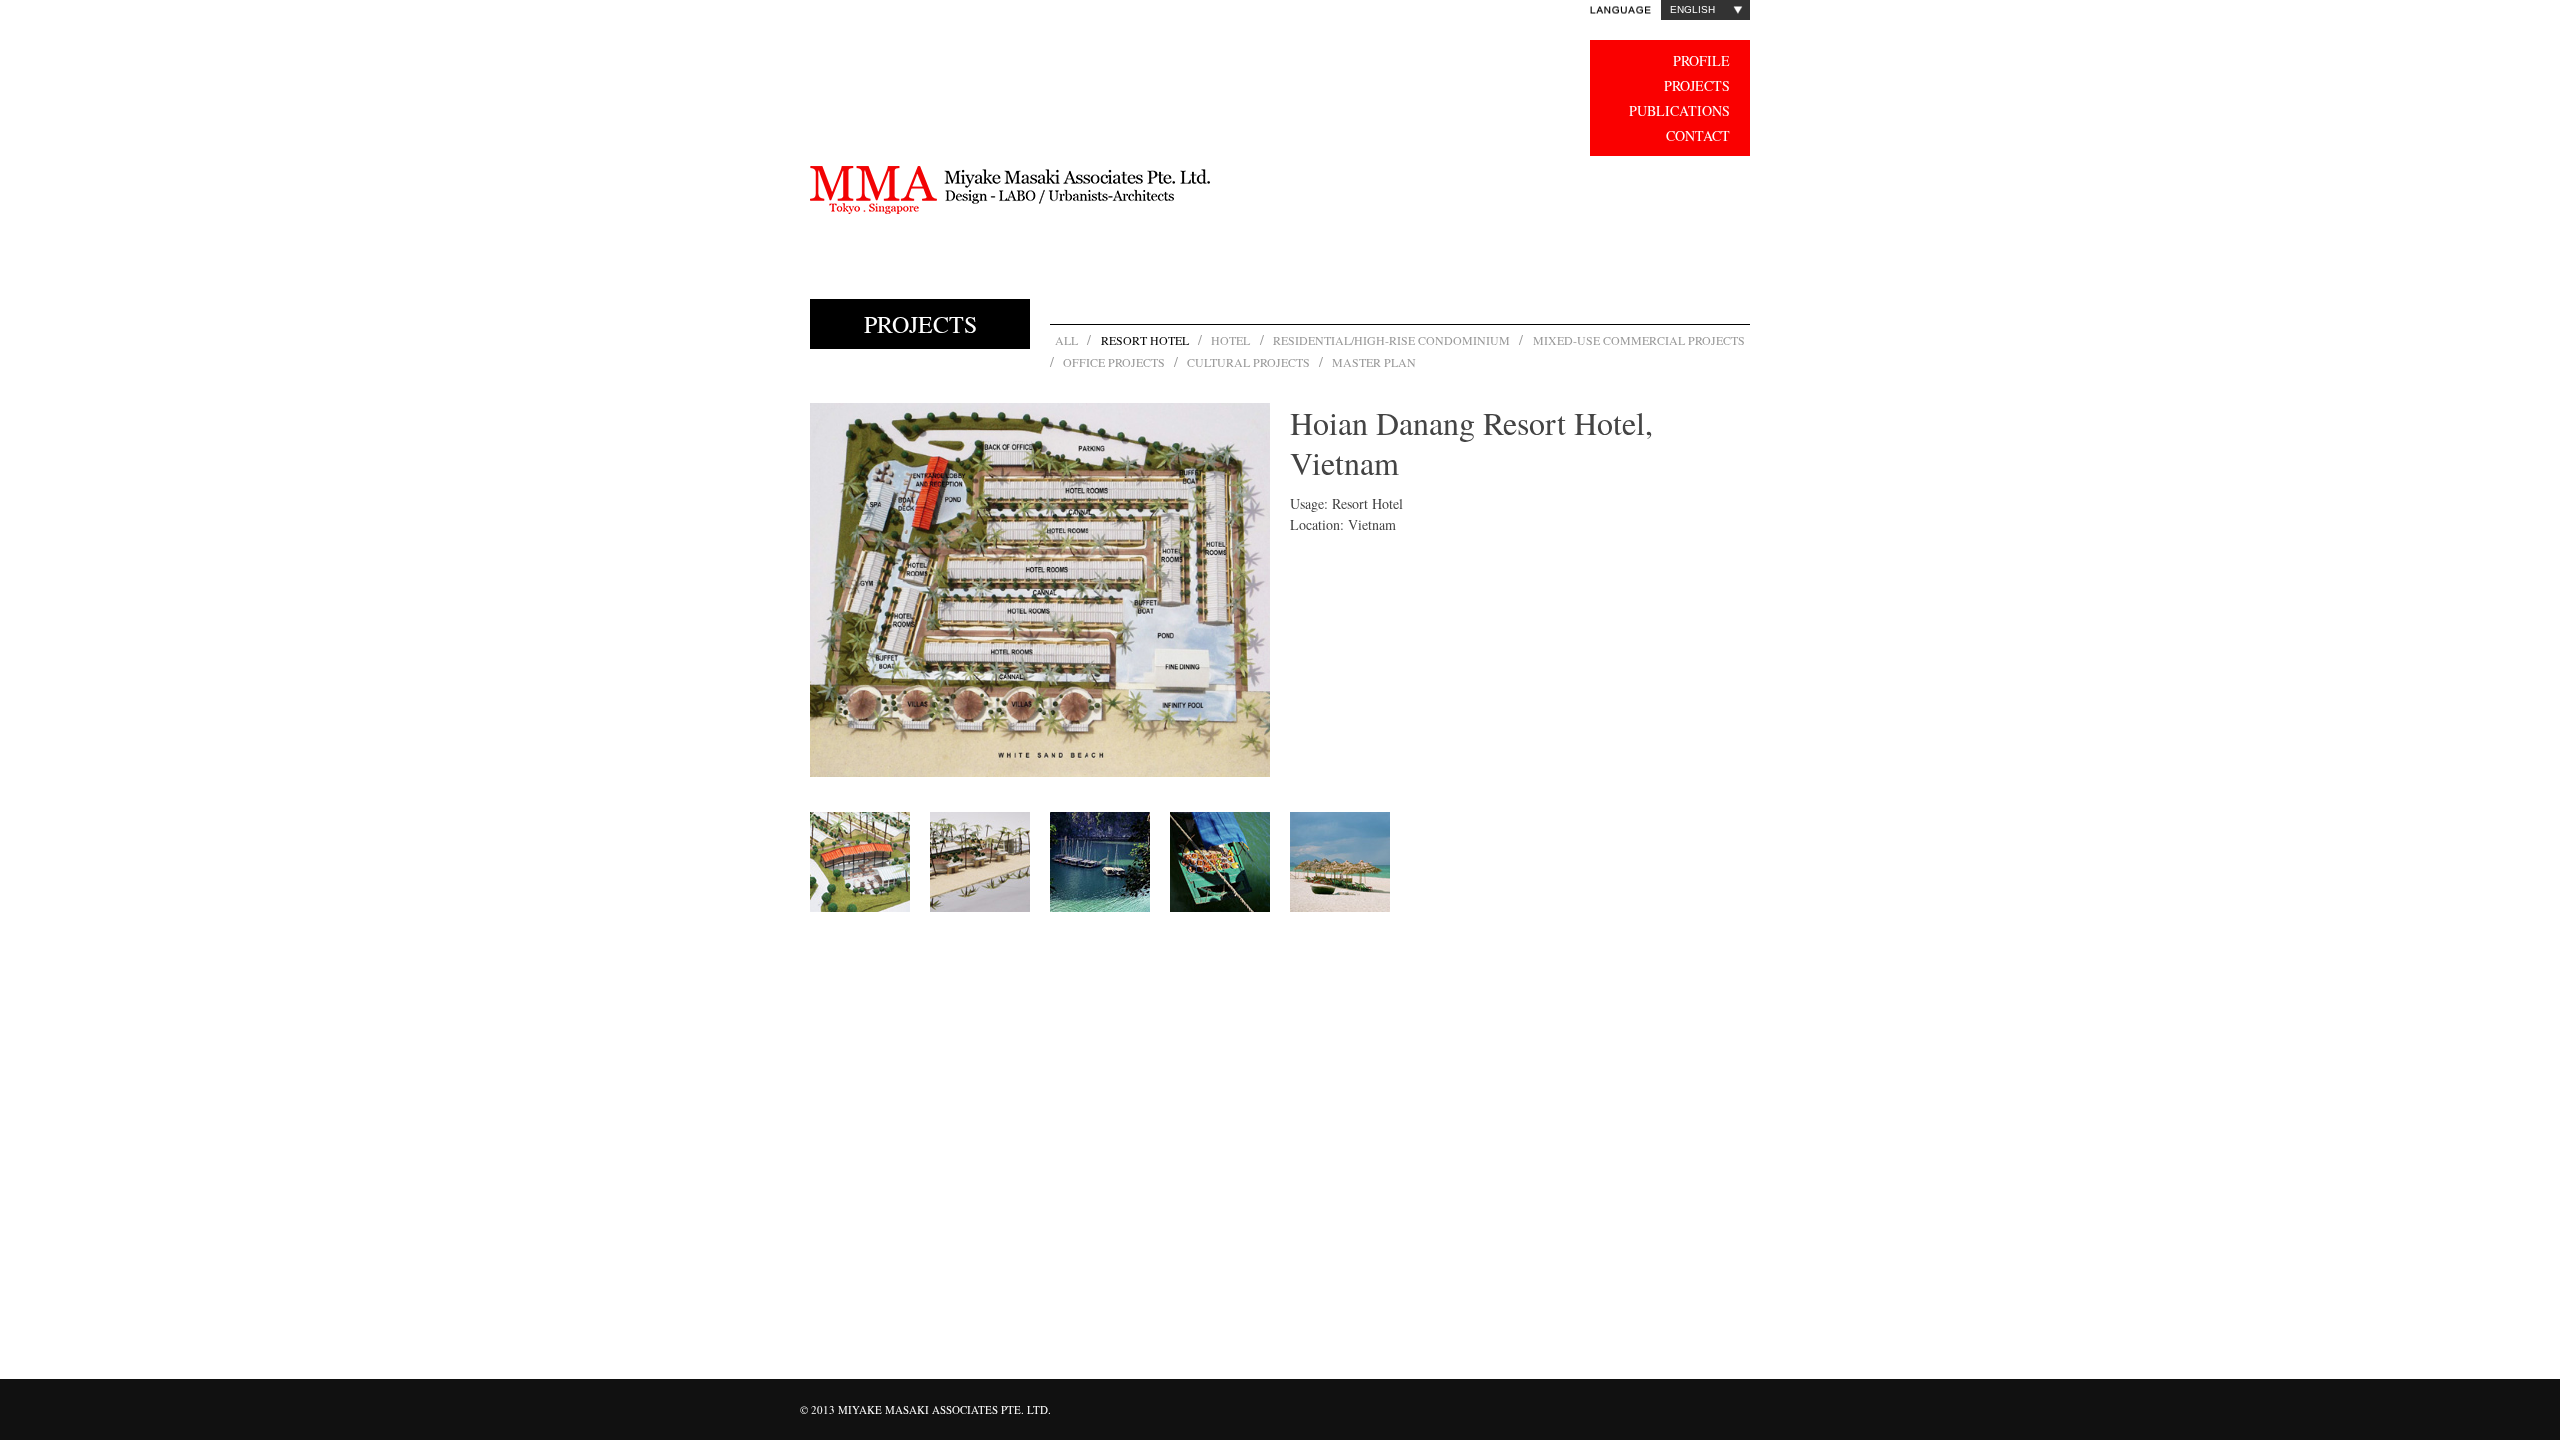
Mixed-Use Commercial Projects (1639, 340)
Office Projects (1114, 362)
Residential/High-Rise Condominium (1391, 340)
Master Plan (1374, 362)
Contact (1698, 135)
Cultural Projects (1248, 362)
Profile (1701, 60)
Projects (1697, 85)
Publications (1679, 110)
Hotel (1230, 340)
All (1066, 340)
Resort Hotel (1145, 340)
